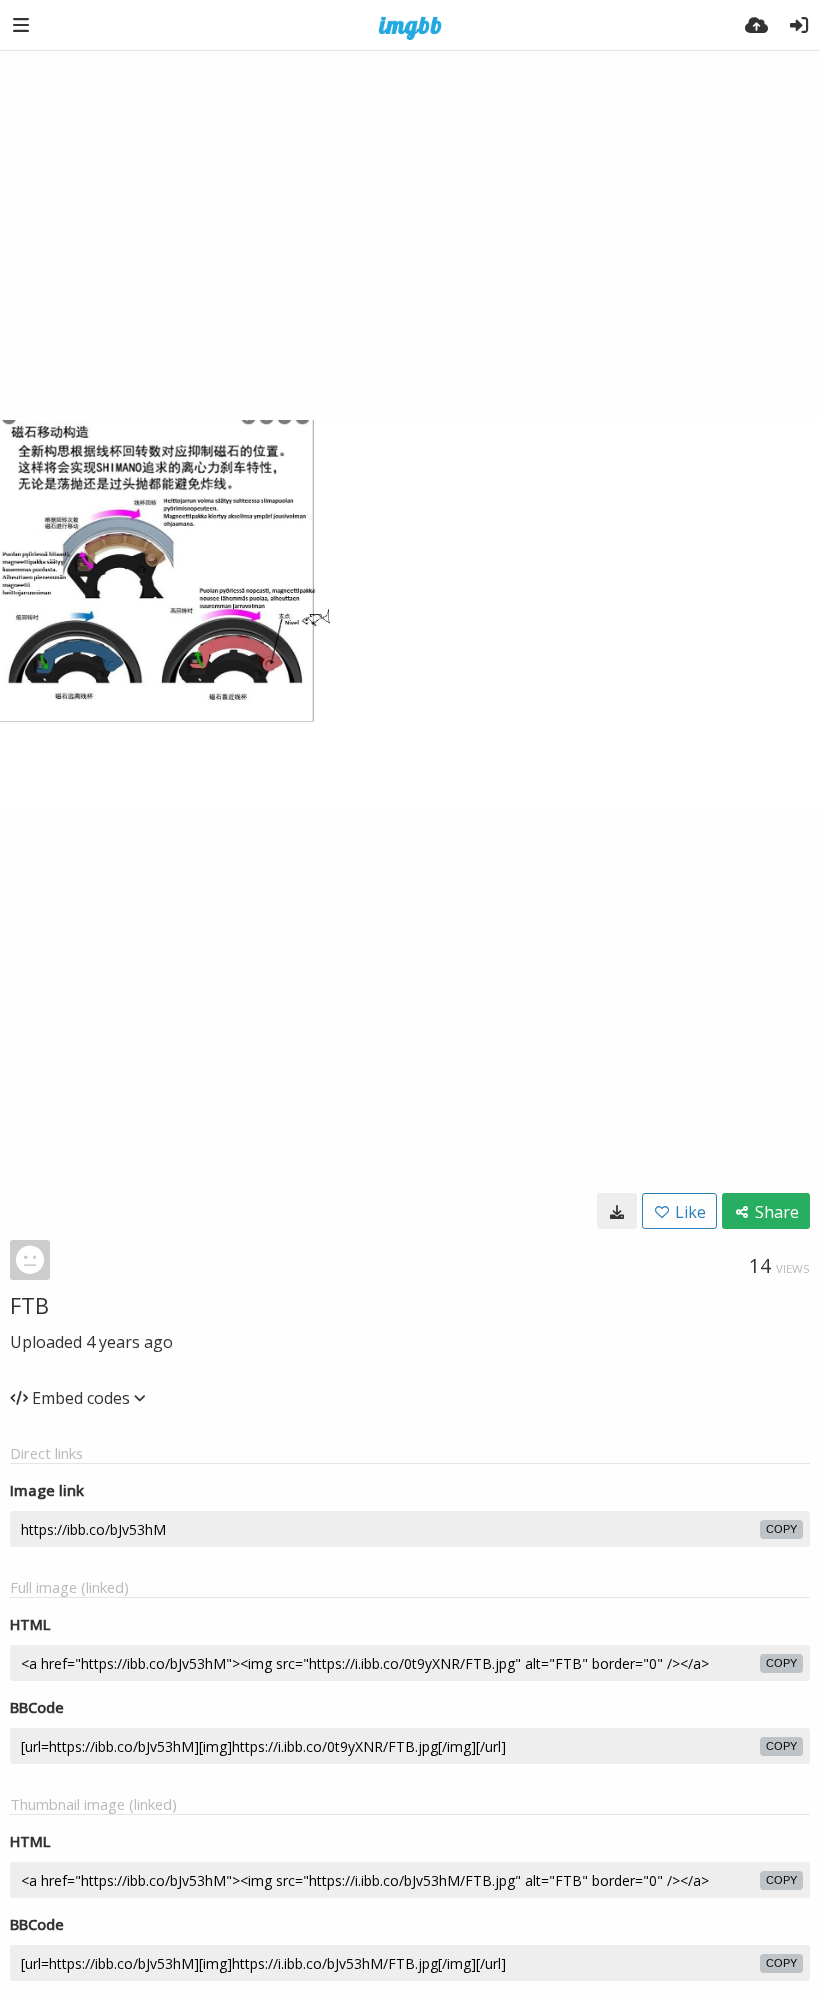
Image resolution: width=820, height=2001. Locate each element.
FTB (29, 1305)
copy (781, 1529)
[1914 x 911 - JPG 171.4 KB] (617, 1211)
